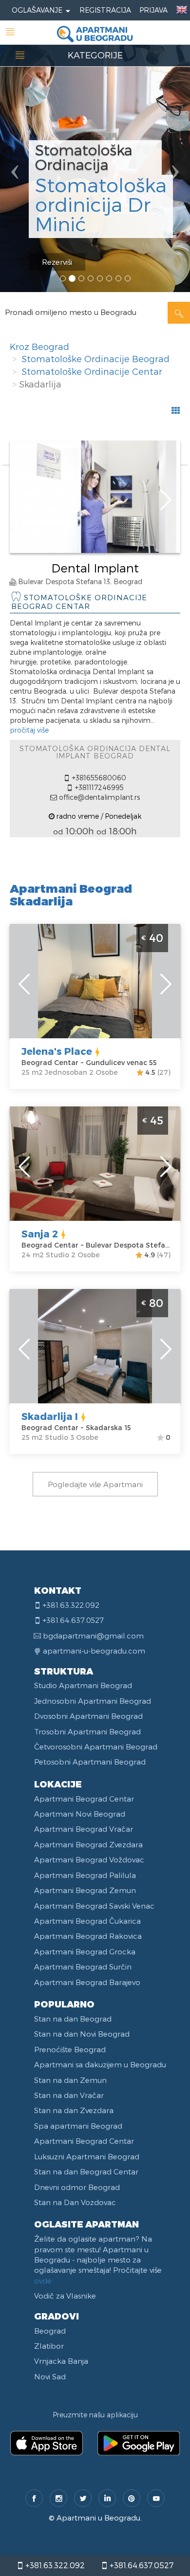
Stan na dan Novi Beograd (82, 2034)
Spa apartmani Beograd (78, 2126)
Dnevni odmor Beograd (77, 2187)
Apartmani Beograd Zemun (85, 1890)
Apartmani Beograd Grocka (85, 1951)
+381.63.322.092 (54, 2565)
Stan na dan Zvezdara (74, 2110)
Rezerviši (57, 262)
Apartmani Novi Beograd (80, 1814)
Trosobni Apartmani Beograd (87, 1731)
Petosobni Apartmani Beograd (90, 1762)
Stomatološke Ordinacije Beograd (95, 359)
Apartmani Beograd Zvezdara (88, 1844)
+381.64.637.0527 (141, 2565)
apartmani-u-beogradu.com (94, 1651)
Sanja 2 (40, 1233)
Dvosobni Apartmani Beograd (88, 1716)
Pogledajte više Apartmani (95, 1484)
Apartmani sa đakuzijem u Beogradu (100, 2064)
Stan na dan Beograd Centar (86, 2171)
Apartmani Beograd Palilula (85, 1875)
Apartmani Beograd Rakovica (88, 1936)
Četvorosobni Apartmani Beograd (96, 1747)
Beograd (50, 2331)
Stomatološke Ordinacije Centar (92, 371)
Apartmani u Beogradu (98, 2518)
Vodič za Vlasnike (65, 2296)
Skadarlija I (50, 1416)
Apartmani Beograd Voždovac (89, 1859)
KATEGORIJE (95, 55)
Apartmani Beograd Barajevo (87, 1982)
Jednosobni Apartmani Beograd (93, 1701)
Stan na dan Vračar (69, 2095)
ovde (43, 2281)
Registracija (105, 10)
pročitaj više (29, 730)
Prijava (153, 10)
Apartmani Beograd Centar (84, 1799)
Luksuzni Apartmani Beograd (87, 2156)
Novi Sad (50, 2376)
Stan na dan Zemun (70, 2080)
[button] (14, 146)
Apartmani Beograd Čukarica (87, 1921)
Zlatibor (49, 2346)
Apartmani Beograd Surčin (83, 1967)
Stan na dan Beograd (73, 2019)
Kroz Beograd (39, 346)
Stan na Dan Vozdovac (75, 2202)
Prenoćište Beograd (70, 2049)
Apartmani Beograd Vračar (84, 1829)
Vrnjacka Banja (61, 2361)
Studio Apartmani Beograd (83, 1685)
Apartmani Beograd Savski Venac (94, 1906)
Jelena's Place (57, 1051)
